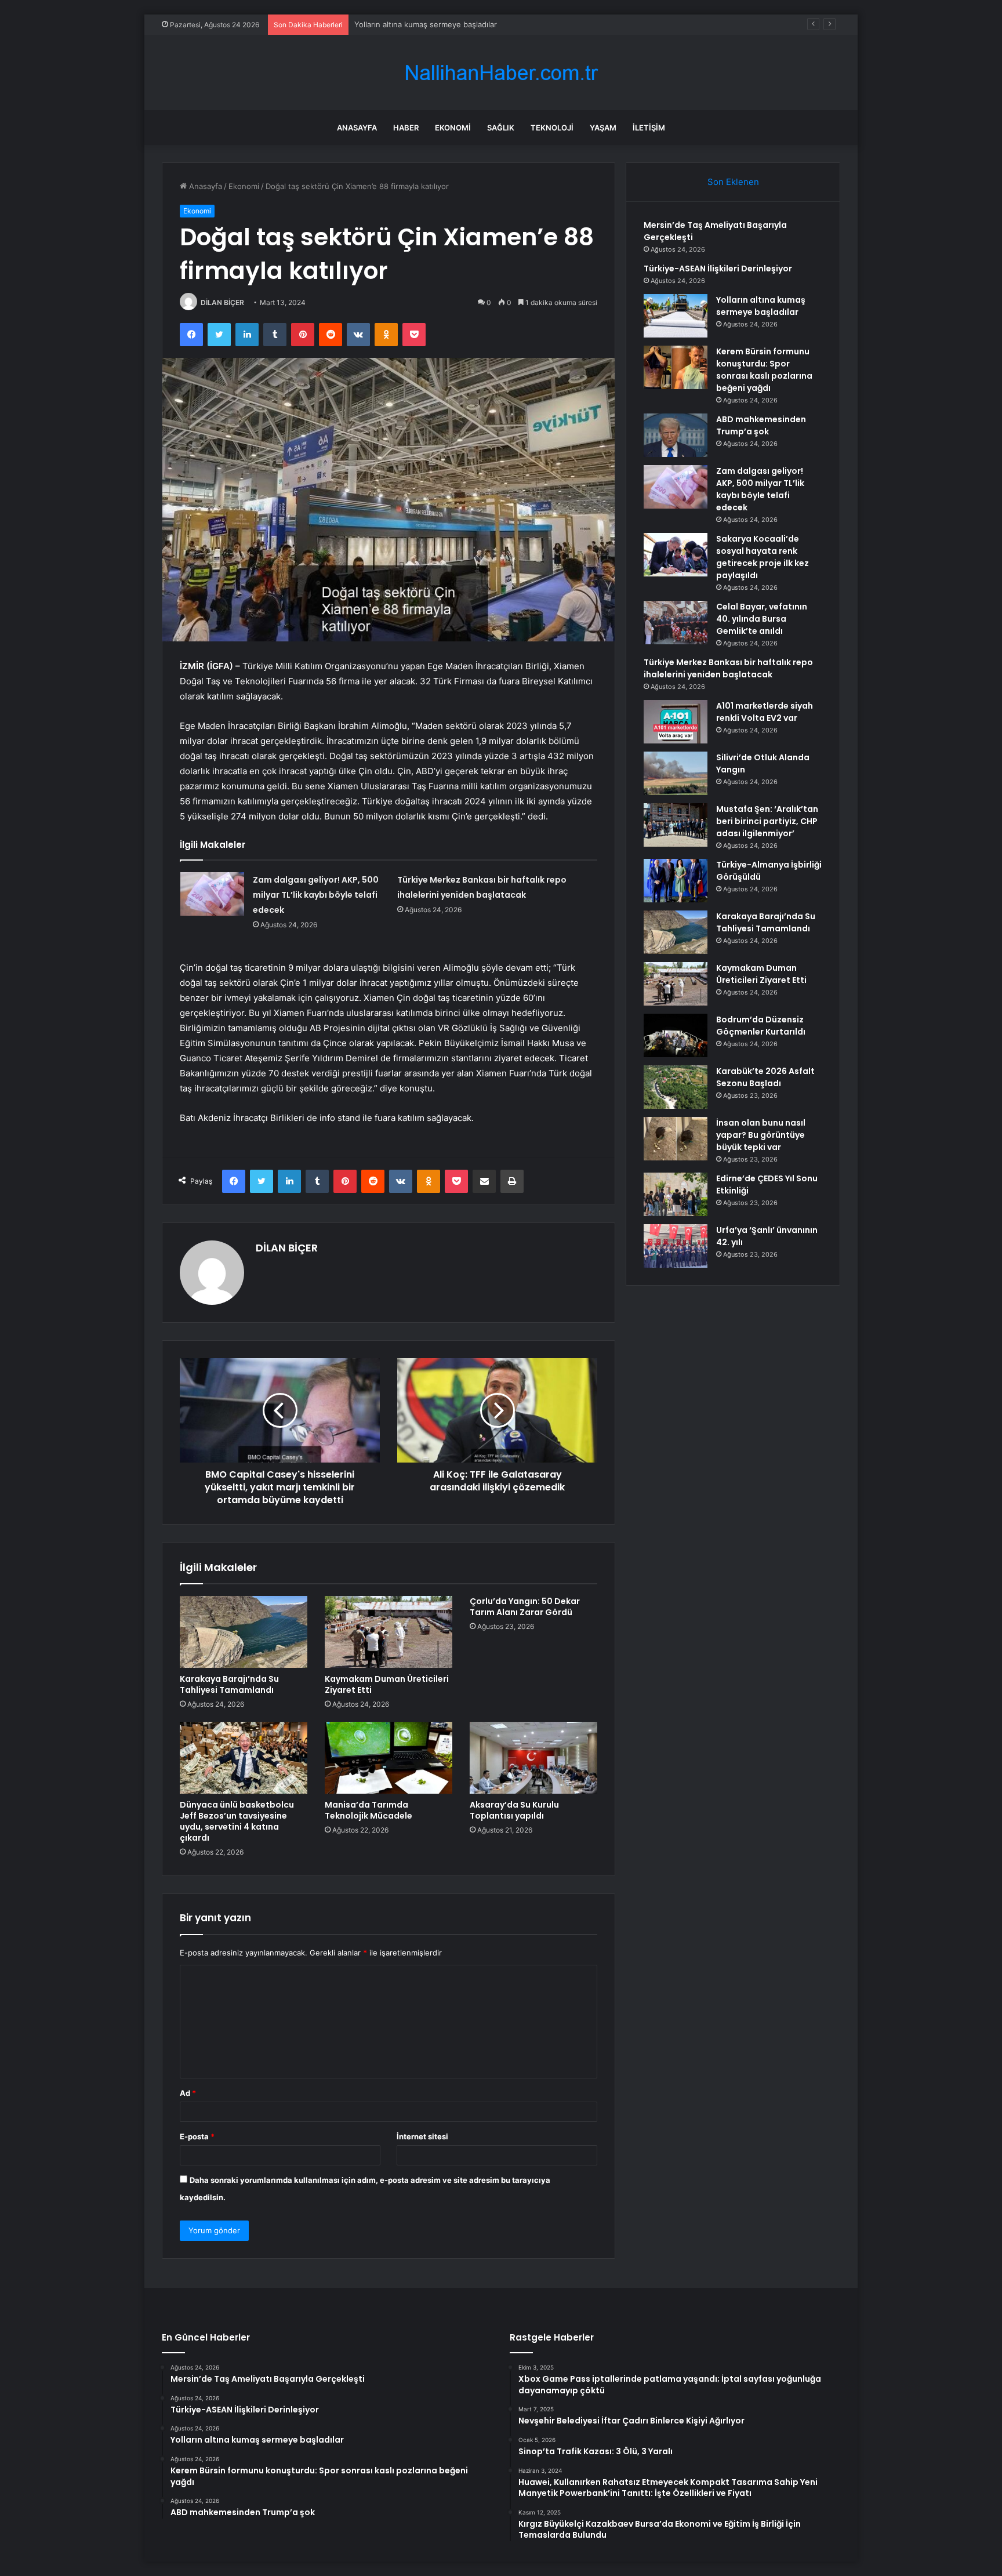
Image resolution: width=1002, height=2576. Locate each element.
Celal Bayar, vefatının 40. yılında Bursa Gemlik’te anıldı (762, 619)
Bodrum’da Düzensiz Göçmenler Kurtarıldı (761, 1026)
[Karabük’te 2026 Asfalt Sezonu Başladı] (676, 1087)
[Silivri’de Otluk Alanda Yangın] (676, 773)
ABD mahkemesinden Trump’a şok (761, 425)
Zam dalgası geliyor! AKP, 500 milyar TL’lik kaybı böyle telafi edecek (316, 895)
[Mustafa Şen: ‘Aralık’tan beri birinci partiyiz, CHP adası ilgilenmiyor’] (676, 825)
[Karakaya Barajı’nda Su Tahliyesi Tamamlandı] (244, 1632)
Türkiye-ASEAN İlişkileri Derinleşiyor (718, 269)
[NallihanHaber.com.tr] (501, 73)
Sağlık (501, 128)
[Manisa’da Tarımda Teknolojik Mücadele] (389, 1758)
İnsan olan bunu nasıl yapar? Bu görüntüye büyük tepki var (761, 1135)
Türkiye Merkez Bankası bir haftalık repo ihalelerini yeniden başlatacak (728, 668)
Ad (188, 2093)
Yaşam (603, 128)
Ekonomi (453, 128)
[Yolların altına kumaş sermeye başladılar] (676, 316)
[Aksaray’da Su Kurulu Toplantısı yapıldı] (533, 1758)
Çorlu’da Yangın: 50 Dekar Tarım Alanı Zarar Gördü (525, 1607)
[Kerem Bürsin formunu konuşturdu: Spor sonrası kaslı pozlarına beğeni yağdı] (676, 367)
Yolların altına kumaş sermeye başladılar (426, 24)
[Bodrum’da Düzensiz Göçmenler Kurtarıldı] (676, 1035)
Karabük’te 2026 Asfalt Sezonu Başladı (765, 1077)
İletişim (649, 128)
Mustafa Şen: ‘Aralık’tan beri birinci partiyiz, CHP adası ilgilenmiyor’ (767, 821)
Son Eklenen (733, 182)
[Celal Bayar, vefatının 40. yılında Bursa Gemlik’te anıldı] (676, 623)
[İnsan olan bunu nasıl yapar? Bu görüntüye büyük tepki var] (676, 1139)
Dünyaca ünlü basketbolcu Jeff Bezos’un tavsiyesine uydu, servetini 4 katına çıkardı (237, 1821)
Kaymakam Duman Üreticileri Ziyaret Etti (387, 1684)
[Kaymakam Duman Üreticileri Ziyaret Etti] (389, 1632)
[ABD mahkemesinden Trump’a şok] (676, 435)
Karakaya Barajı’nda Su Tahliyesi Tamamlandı (229, 1684)
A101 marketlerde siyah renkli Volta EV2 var (765, 712)
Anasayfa (357, 128)
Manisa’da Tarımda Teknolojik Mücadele (369, 1810)
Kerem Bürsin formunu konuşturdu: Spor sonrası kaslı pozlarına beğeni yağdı (764, 370)
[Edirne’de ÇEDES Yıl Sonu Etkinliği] (676, 1194)
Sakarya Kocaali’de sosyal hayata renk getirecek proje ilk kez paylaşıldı (763, 557)
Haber (406, 128)
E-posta (197, 2136)
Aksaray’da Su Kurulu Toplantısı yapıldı (514, 1810)
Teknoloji (552, 128)
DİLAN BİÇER (222, 302)
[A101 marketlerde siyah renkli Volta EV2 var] (676, 722)
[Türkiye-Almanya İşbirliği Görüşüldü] (676, 881)
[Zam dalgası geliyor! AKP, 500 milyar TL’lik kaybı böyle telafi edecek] (212, 894)
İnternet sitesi (422, 2136)
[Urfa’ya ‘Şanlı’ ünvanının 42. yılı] (676, 1246)
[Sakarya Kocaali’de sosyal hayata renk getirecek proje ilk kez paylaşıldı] (676, 555)
